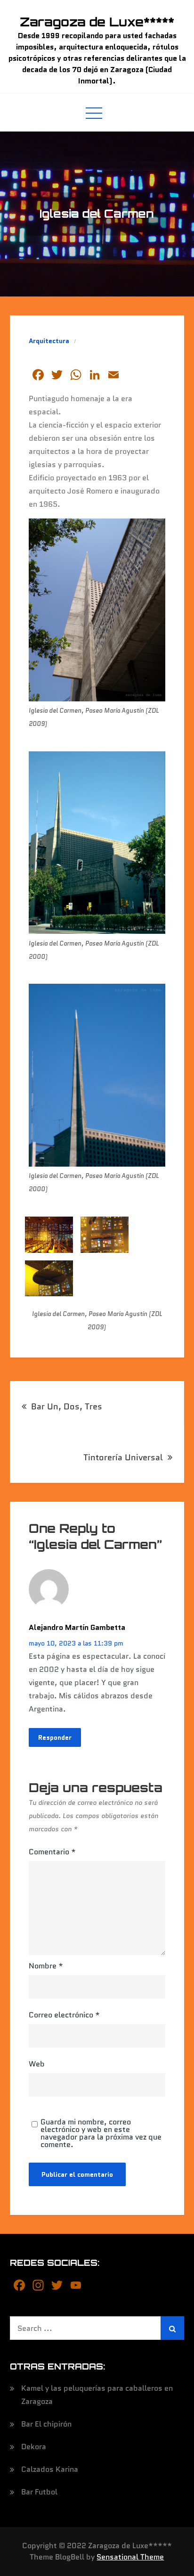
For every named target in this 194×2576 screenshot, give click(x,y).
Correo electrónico (64, 2015)
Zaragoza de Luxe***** (97, 22)
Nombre (46, 1966)
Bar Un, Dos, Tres (67, 1407)
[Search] (172, 2328)
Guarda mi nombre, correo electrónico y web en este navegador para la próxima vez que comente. (101, 2133)
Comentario (52, 1852)
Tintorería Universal (123, 1457)
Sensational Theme (130, 2557)
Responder (55, 1737)
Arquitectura (49, 341)
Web (37, 2064)
